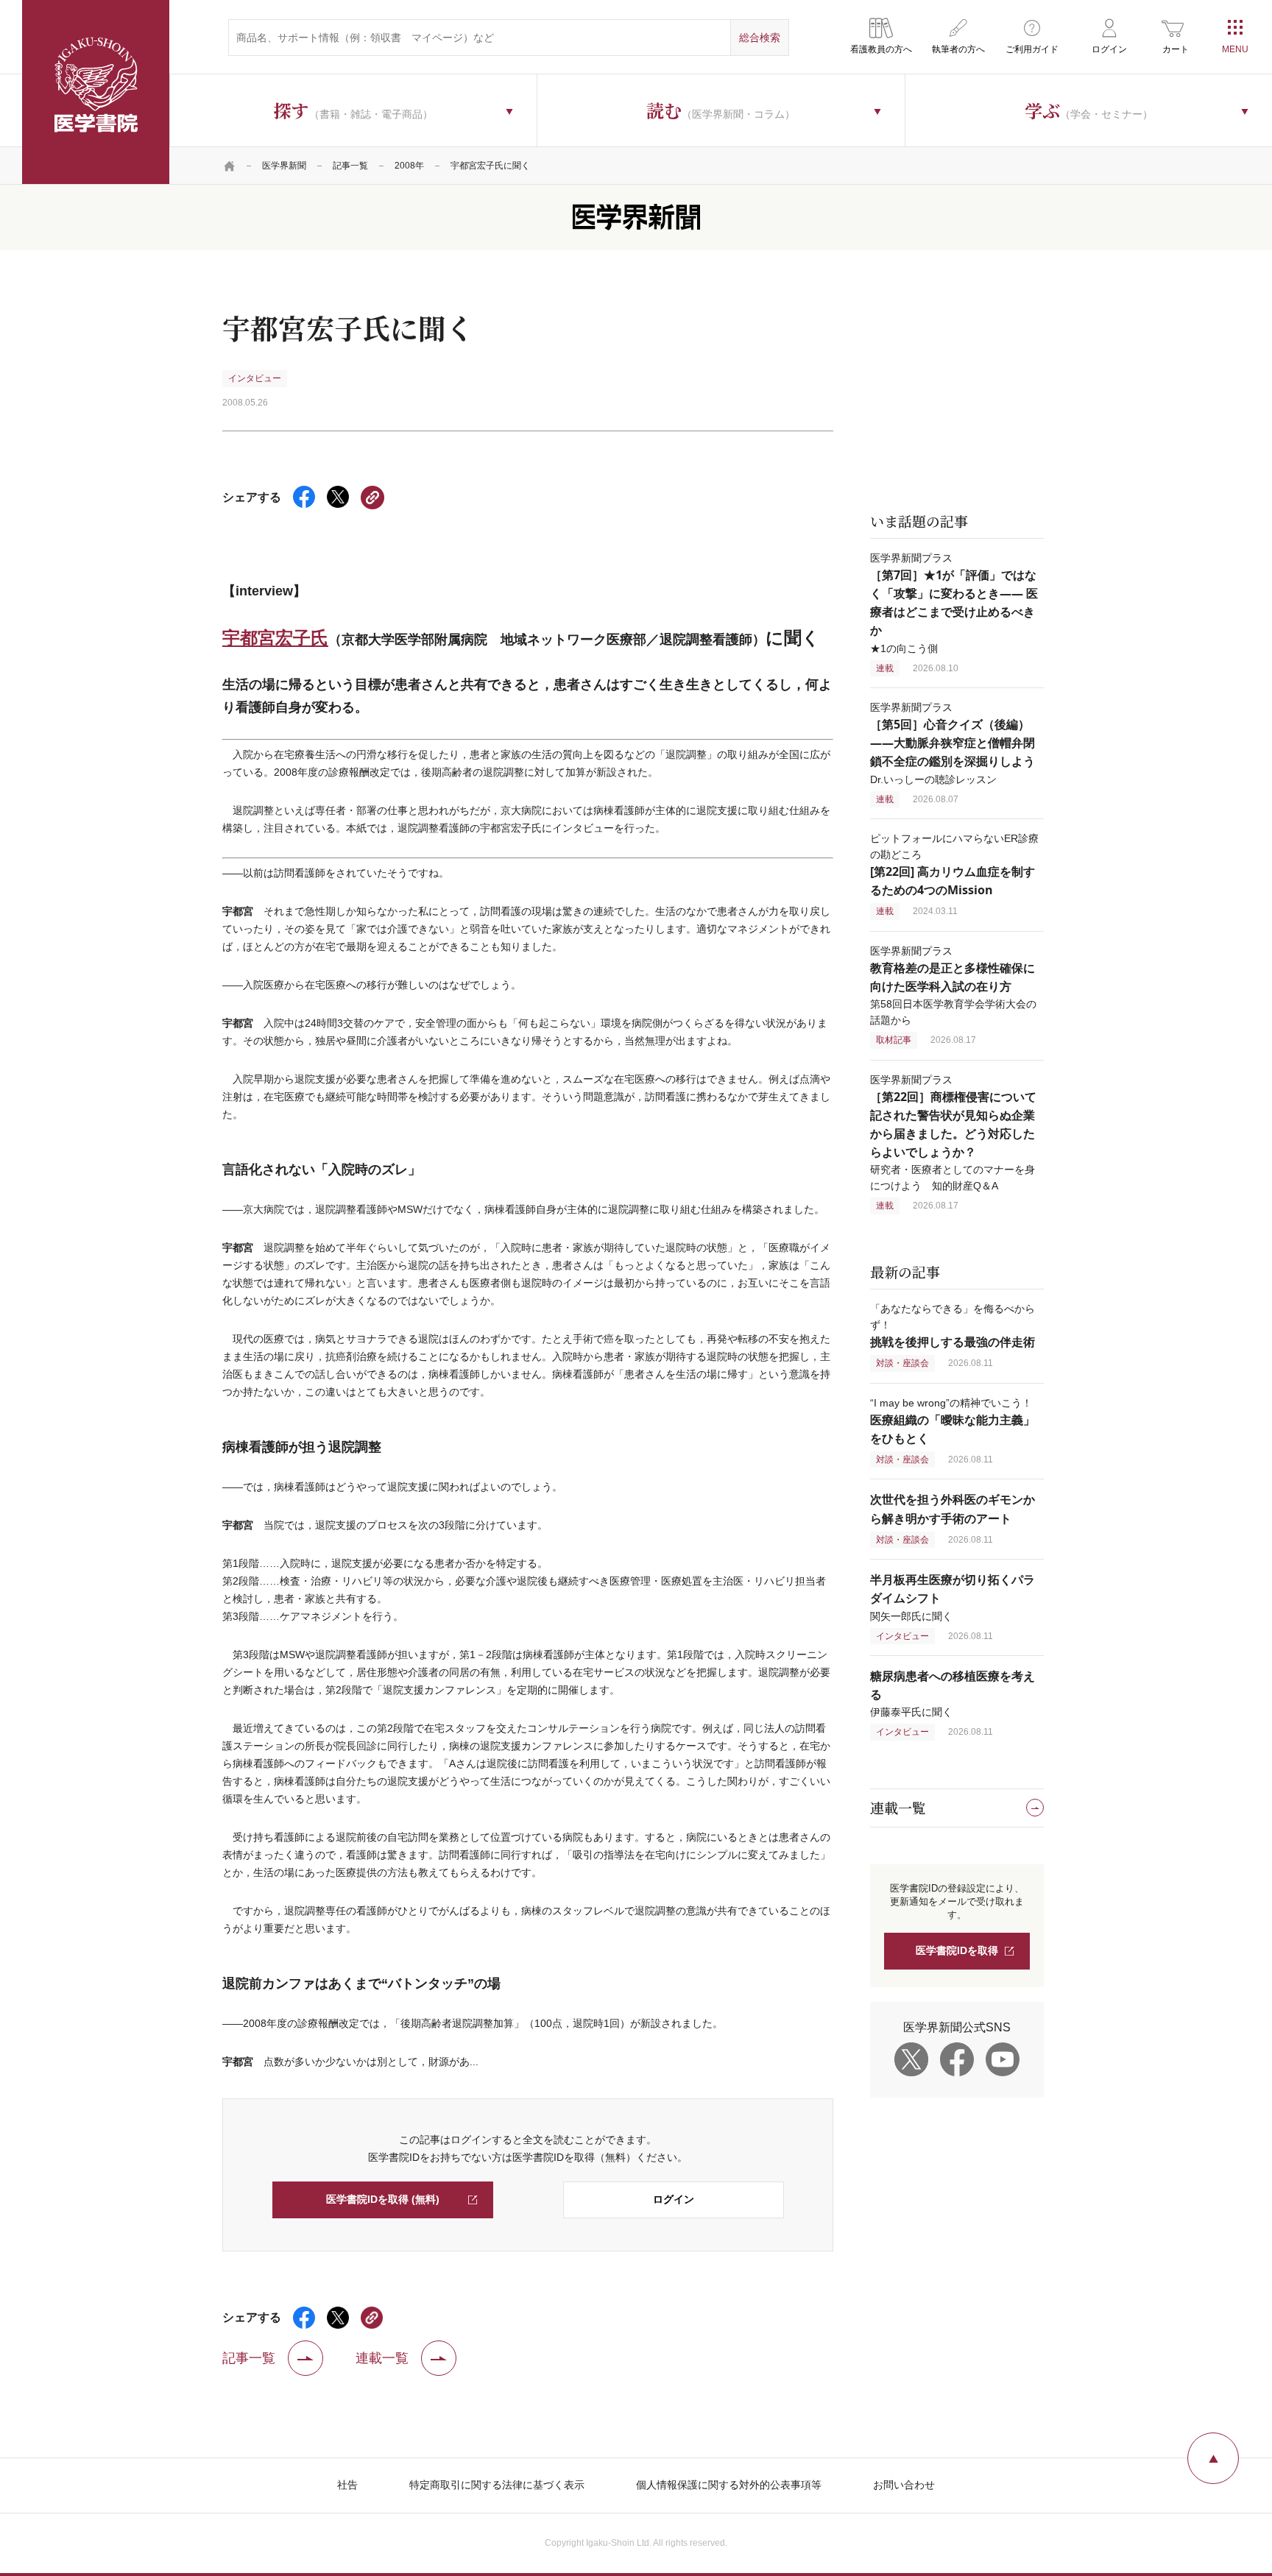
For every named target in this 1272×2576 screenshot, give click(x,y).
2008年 (409, 166)
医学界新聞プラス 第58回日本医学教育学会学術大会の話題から (953, 986)
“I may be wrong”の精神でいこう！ (953, 1421)
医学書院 (96, 92)
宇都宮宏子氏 (275, 637)
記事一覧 (350, 166)
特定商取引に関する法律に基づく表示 (497, 2485)
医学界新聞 (284, 166)
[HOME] (230, 166)
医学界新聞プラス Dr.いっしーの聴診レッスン (953, 743)
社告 (347, 2485)
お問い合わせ (904, 2485)
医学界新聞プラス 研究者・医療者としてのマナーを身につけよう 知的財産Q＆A (953, 1133)
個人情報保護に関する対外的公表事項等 (729, 2485)
